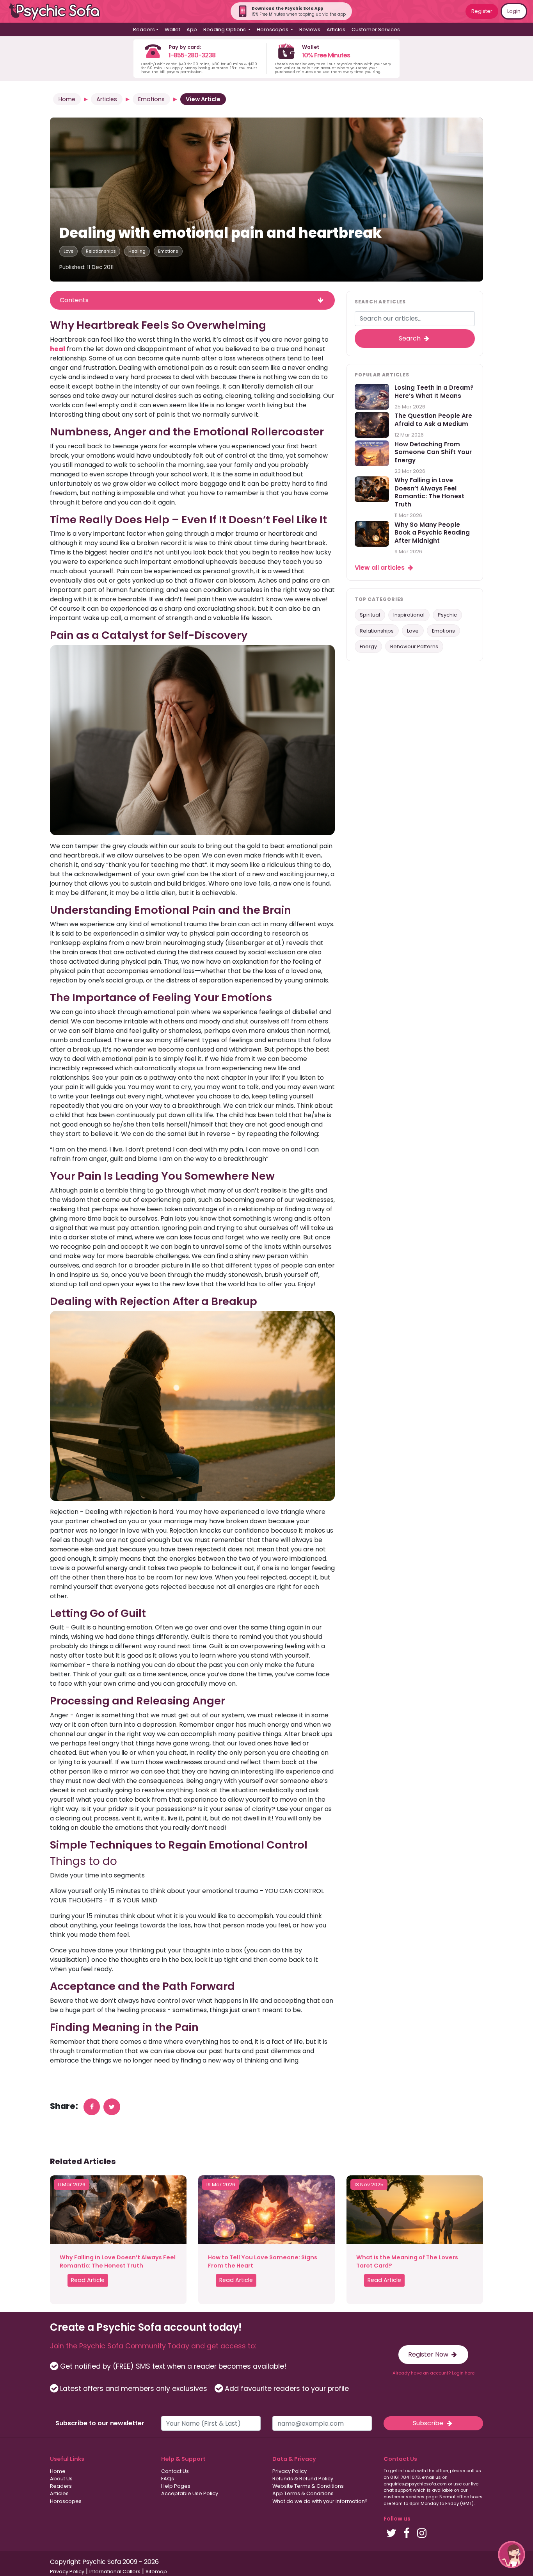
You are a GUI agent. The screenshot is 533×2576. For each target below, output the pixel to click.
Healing (137, 251)
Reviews (310, 29)
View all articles (380, 568)
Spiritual (370, 615)
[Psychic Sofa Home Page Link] (59, 12)
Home (67, 99)
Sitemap (156, 2572)
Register (482, 11)
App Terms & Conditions (303, 2493)
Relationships (101, 251)
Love (68, 251)
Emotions (151, 99)
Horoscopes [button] (273, 29)
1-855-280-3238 (192, 55)
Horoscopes (66, 2501)
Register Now (429, 2354)
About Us (61, 2479)
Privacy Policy (290, 2471)
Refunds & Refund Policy (303, 2479)
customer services (404, 2497)
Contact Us (175, 2471)
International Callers (115, 2572)
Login (514, 11)
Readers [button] (144, 29)
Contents (74, 300)
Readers (61, 2486)
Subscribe (429, 2423)
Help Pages (176, 2486)
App (192, 29)
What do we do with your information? (320, 2501)
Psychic (447, 615)
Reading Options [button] (225, 29)
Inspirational (409, 615)
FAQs (168, 2479)
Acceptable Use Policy (190, 2493)
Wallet (172, 29)
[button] (512, 2555)
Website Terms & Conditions (308, 2486)
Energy (368, 646)
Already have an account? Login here (434, 2373)
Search (410, 338)
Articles (336, 29)
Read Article (88, 2280)
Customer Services (376, 29)
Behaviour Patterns (414, 646)
